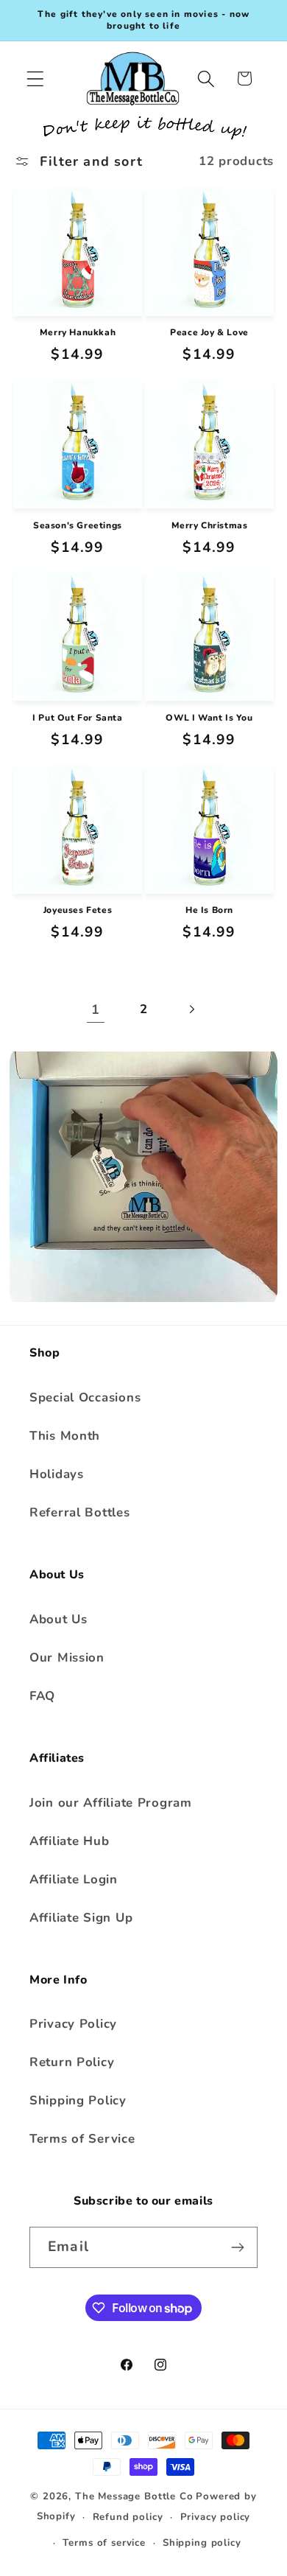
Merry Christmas (210, 526)
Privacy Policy (73, 2024)
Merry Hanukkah (78, 333)
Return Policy (72, 2062)
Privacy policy (216, 2517)
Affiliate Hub (69, 1841)
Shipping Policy (78, 2100)
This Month (65, 1436)
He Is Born (209, 910)
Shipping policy (202, 2543)
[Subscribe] (237, 2247)
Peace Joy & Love (209, 333)
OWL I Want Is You (209, 718)
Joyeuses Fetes (78, 910)
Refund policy (128, 2517)
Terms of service (104, 2543)
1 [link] (96, 1009)
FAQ (42, 1696)
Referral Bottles (80, 1512)
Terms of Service (82, 2139)
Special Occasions (85, 1397)
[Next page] (191, 1009)
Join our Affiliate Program (111, 1803)
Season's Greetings (78, 526)
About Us (59, 1619)
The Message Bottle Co (134, 2496)
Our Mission (67, 1658)
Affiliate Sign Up (81, 1918)
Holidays (57, 1474)
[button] (36, 78)
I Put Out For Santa (77, 718)
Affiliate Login (74, 1879)
